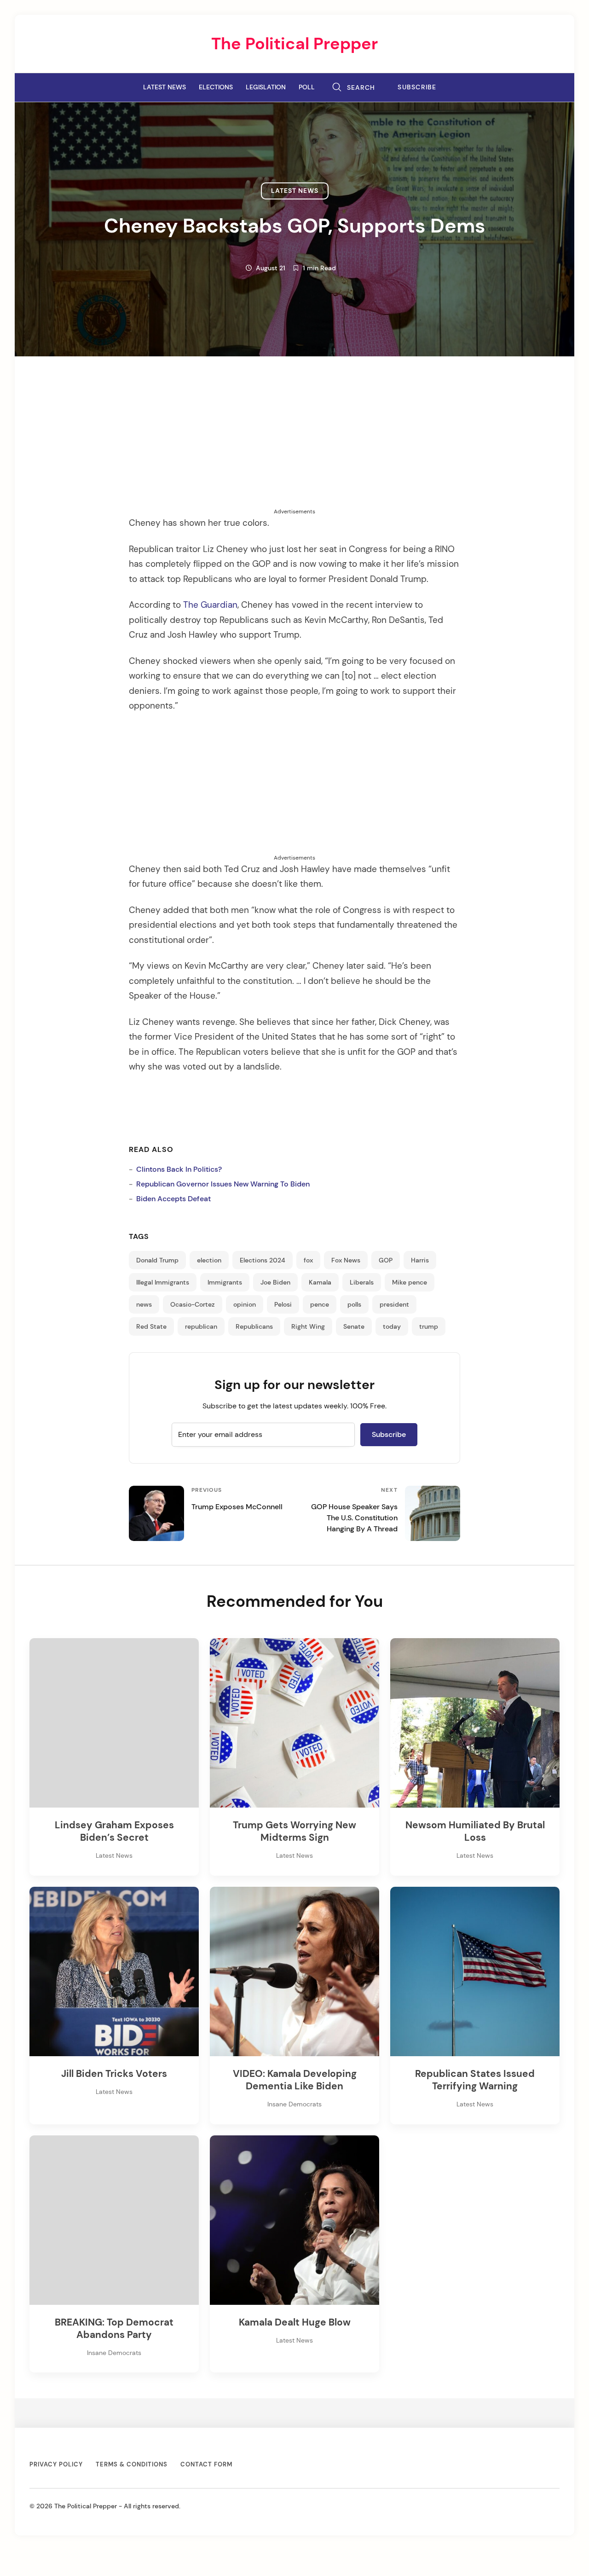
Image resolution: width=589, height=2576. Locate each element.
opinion (245, 1304)
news (144, 1304)
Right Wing (308, 1326)
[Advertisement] (294, 443)
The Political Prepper (294, 44)
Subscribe (417, 87)
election (209, 1260)
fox (308, 1260)
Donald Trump (157, 1260)
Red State (151, 1326)
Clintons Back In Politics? (179, 1169)
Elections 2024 (263, 1260)
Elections (216, 87)
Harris (420, 1260)
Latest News (165, 87)
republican (201, 1326)
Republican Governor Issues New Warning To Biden (223, 1184)
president (394, 1304)
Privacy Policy (56, 2464)
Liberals (362, 1282)
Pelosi (283, 1304)
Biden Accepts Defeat (173, 1199)
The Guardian (210, 605)
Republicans (254, 1326)
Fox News (346, 1260)
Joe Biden (275, 1282)
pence (320, 1304)
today (392, 1326)
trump (429, 1326)
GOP (386, 1260)
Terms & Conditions (132, 2464)
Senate (354, 1326)
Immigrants (225, 1282)
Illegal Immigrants (163, 1282)
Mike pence (410, 1282)
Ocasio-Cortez (193, 1304)
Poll (307, 87)
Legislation (266, 87)
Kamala (320, 1282)
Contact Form (206, 2464)
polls (354, 1304)
